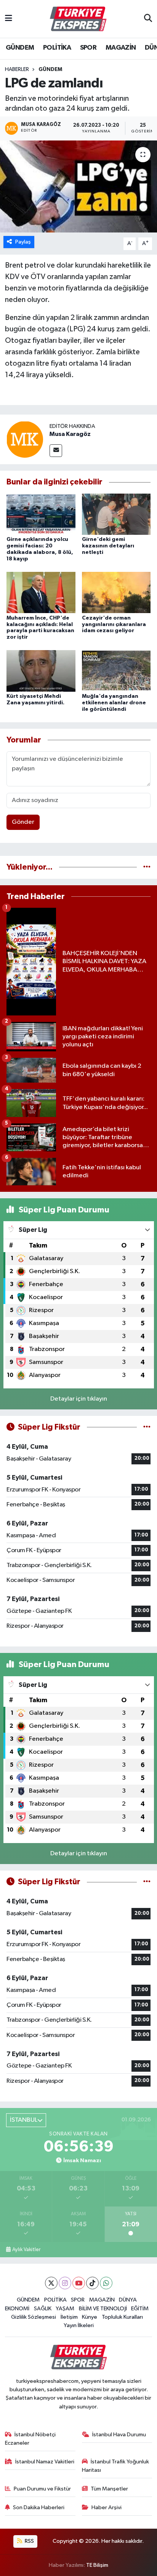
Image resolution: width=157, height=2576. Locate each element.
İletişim (69, 2317)
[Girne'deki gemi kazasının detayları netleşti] (116, 514)
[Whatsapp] (106, 2283)
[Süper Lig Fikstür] (147, 1427)
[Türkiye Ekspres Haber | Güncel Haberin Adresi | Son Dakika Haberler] (78, 19)
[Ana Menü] (9, 19)
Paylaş (23, 242)
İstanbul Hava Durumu (119, 2435)
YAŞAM (65, 2309)
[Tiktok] (92, 2283)
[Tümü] (147, 867)
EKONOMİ (17, 2309)
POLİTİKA (57, 48)
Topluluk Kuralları (122, 2317)
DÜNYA (128, 2300)
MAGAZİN (121, 48)
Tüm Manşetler (109, 2489)
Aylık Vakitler (26, 2250)
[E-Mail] (56, 451)
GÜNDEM (20, 48)
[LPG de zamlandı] (78, 186)
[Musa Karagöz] (25, 439)
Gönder (23, 822)
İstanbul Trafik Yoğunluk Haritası (116, 2466)
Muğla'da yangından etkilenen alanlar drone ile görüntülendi (114, 703)
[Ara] (148, 19)
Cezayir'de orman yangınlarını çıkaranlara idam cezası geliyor (114, 625)
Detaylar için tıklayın (79, 1399)
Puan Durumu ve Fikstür (42, 2489)
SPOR (88, 48)
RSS (29, 2541)
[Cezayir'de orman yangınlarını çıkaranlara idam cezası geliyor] (116, 592)
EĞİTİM (140, 2309)
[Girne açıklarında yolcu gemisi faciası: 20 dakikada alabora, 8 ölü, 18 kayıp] (41, 514)
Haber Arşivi (107, 2507)
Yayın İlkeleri (79, 2325)
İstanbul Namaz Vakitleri (45, 2462)
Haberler (17, 69)
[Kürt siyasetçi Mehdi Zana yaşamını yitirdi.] (41, 671)
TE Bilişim (97, 2565)
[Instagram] (65, 2283)
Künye (90, 2317)
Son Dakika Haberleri (39, 2507)
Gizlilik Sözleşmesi (34, 2317)
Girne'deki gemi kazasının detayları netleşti (108, 546)
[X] (51, 2283)
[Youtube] (79, 2283)
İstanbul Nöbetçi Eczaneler (30, 2439)
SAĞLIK (43, 2309)
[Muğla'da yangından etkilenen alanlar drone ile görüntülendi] (116, 671)
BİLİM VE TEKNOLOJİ (103, 2309)
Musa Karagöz (70, 434)
